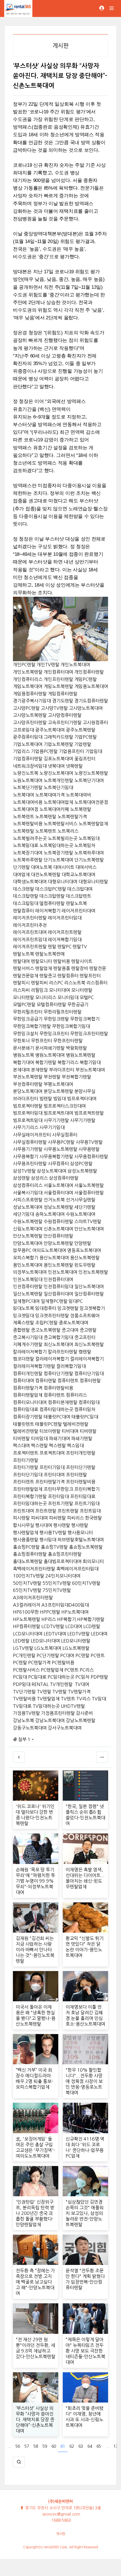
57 (27, 2446)
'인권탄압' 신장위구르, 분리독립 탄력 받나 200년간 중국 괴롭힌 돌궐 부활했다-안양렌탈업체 (35, 2213)
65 (99, 2446)
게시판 (61, 2534)
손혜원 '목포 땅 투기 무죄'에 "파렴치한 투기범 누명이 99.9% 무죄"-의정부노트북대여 (35, 1881)
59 (45, 2446)
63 (81, 2446)
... (9, 2446)
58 (36, 2446)
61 (63, 2446)
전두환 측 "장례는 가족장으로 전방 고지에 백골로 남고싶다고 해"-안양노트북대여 (35, 2282)
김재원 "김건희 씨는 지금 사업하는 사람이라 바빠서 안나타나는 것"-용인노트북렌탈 (35, 1950)
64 (90, 2446)
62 (72, 2446)
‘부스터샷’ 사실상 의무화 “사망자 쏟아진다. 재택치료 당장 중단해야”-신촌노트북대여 (35, 2419)
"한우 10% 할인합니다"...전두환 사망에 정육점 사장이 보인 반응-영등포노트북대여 (84, 2081)
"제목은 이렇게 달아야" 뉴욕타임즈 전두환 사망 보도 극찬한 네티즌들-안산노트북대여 (85, 2351)
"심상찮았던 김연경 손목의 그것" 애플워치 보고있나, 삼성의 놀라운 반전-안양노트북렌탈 (85, 2213)
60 (54, 2446)
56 (18, 2446)
